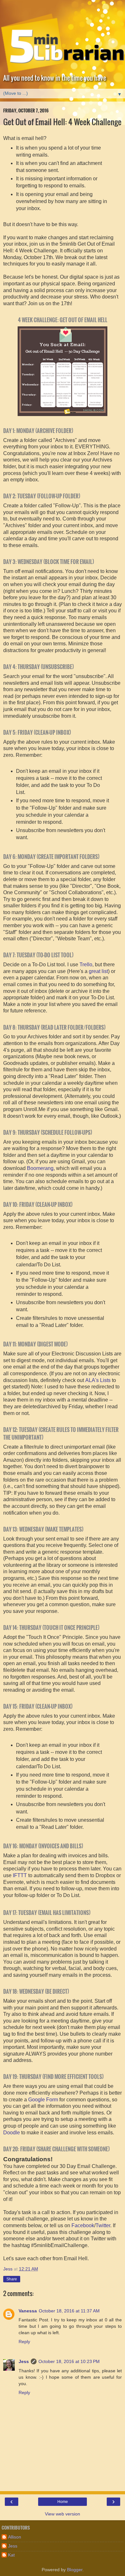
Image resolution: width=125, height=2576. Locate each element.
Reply (24, 2342)
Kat (11, 2555)
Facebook (83, 2225)
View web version (63, 2514)
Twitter (103, 2225)
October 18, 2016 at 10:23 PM (69, 2361)
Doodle (12, 2133)
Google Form (43, 2100)
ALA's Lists (98, 1380)
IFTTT (20, 1875)
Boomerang (40, 1168)
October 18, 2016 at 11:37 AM (69, 2311)
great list (98, 971)
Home (63, 2502)
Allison (15, 2537)
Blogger (75, 2570)
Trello (86, 965)
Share (12, 2279)
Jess (24, 2361)
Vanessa (28, 2311)
